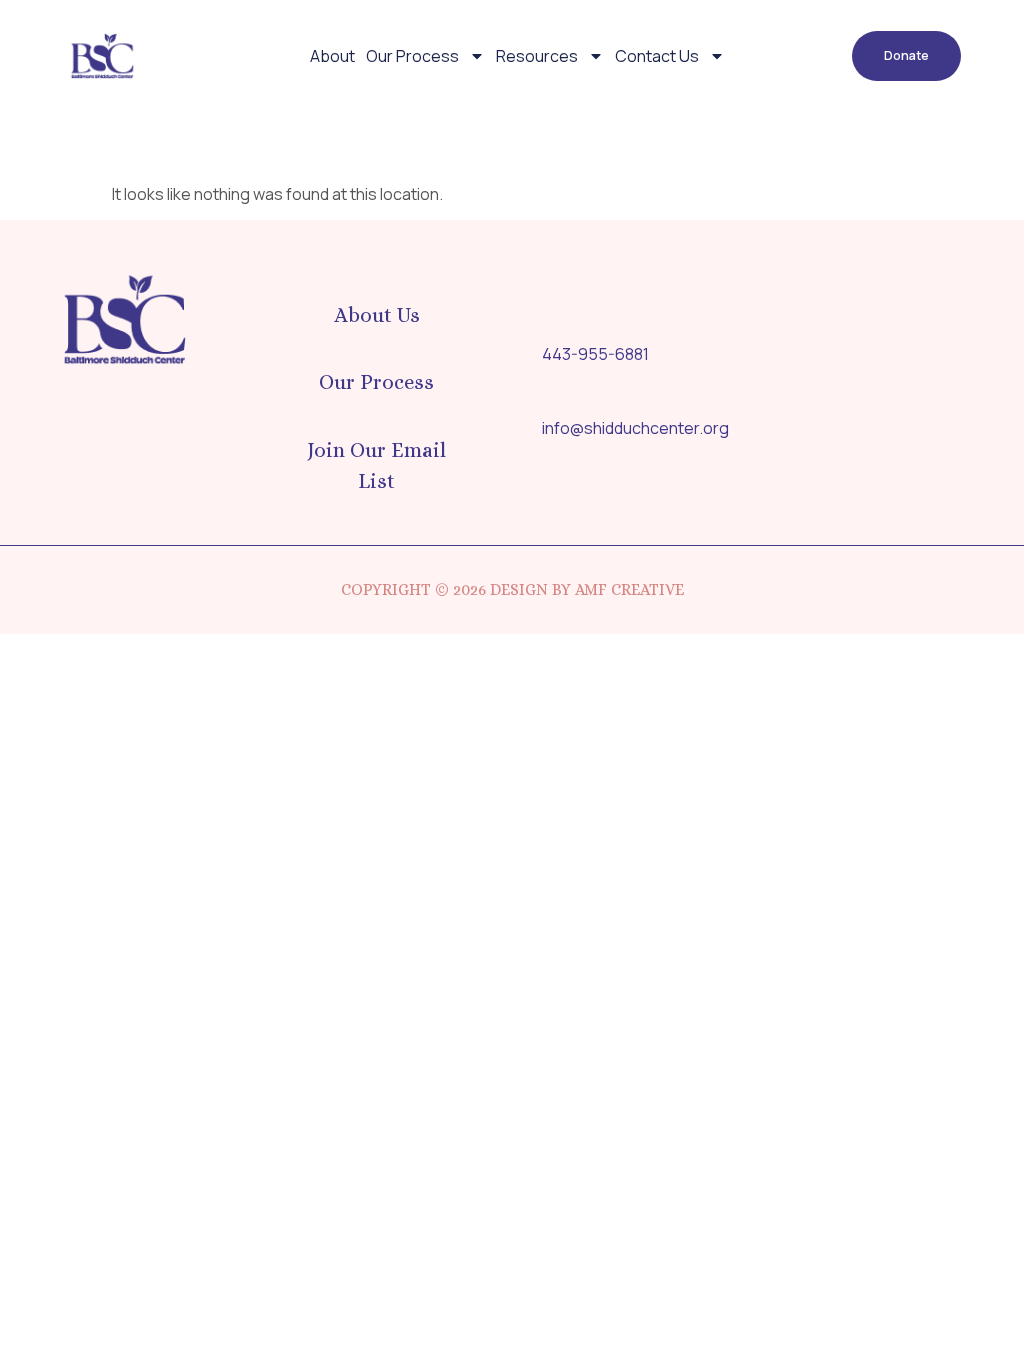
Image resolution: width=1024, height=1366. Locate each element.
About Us (377, 315)
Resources (537, 56)
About (332, 56)
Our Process (412, 56)
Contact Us (657, 56)
